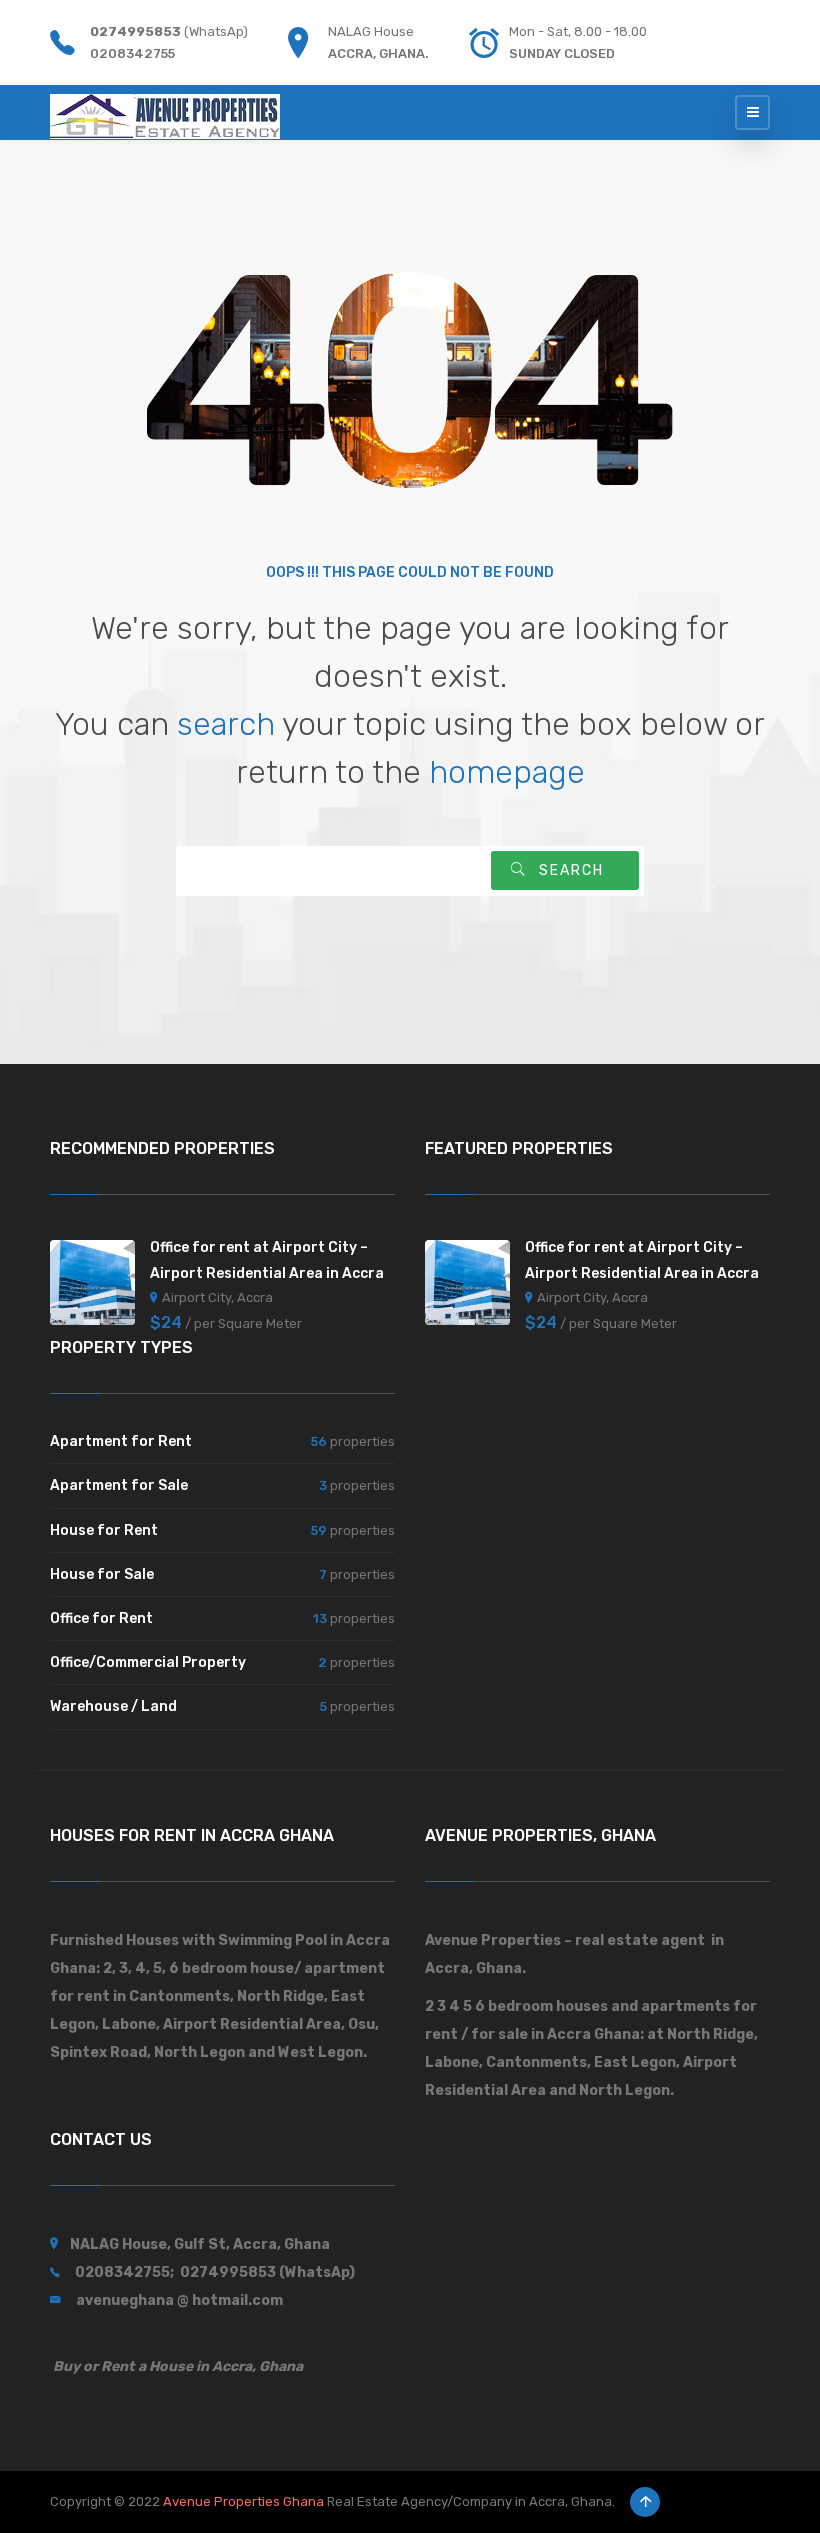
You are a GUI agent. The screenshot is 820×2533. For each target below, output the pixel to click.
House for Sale (102, 1574)
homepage (507, 772)
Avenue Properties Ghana (243, 2501)
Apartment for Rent (121, 1441)
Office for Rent (101, 1618)
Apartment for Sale (119, 1485)
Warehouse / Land (113, 1706)
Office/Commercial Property (148, 1662)
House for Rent (104, 1530)
